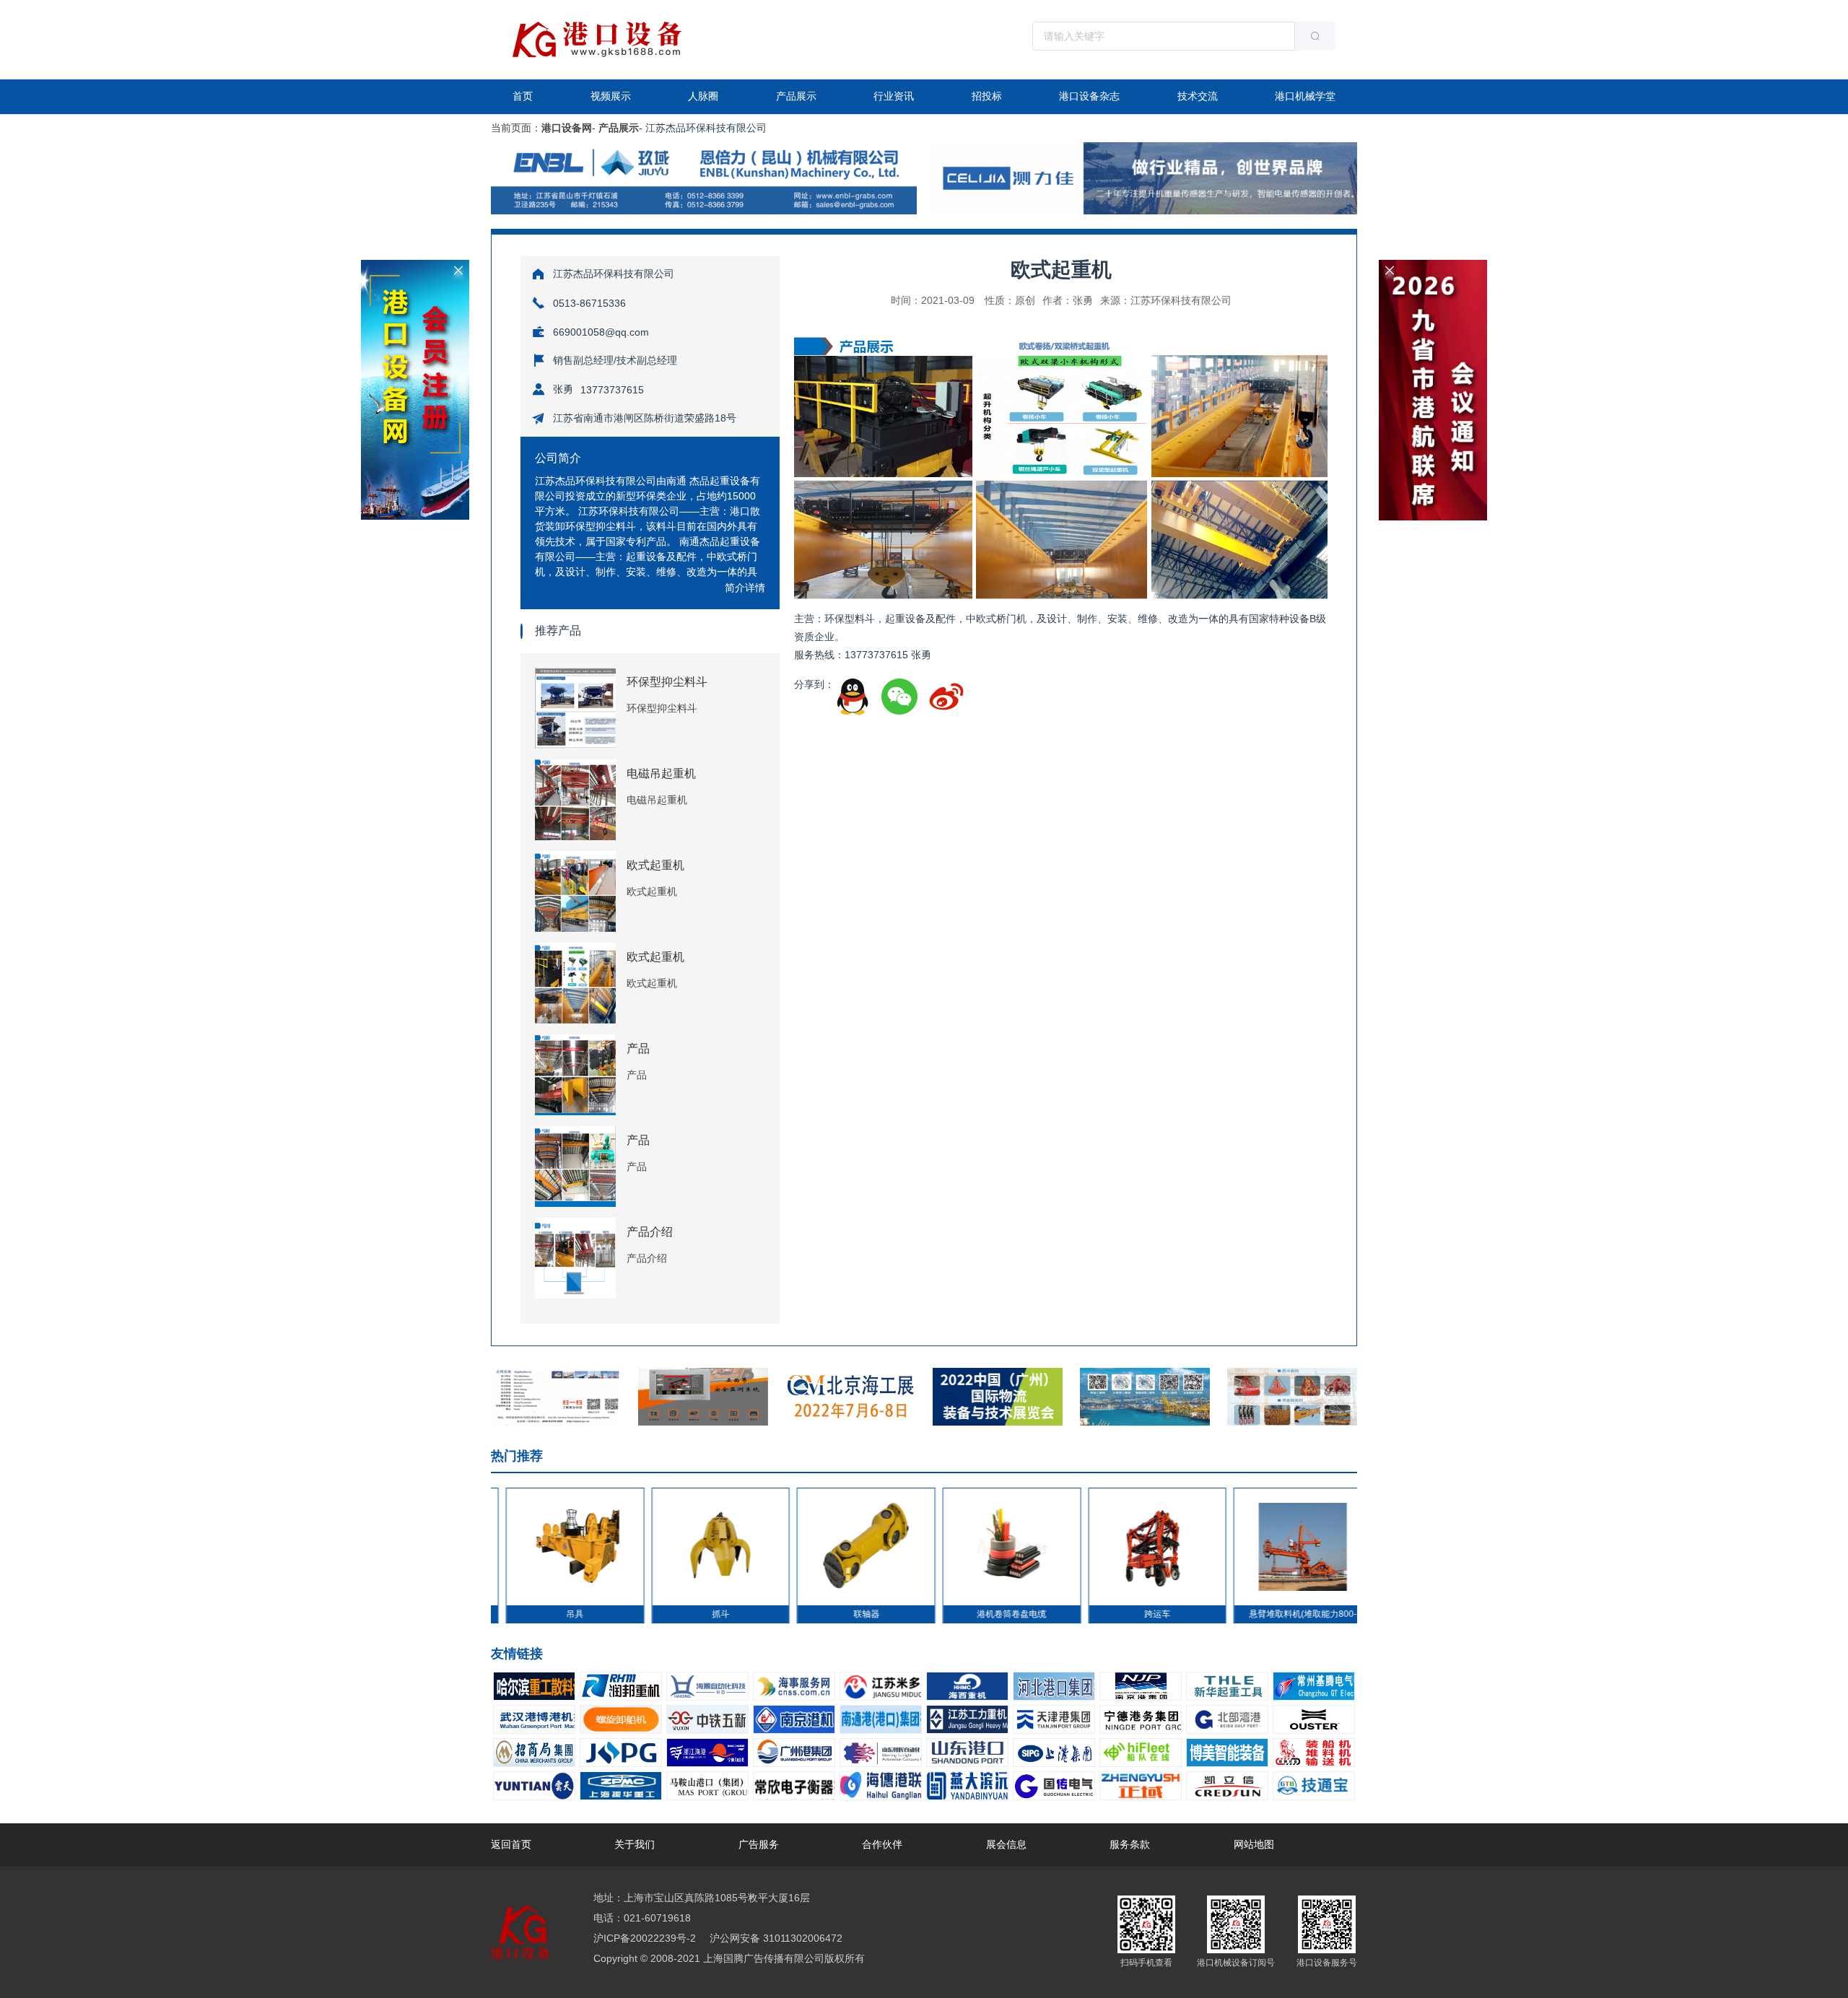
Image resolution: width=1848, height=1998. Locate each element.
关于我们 (635, 1844)
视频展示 (611, 96)
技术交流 (1198, 96)
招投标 (987, 96)
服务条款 (1130, 1844)
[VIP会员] (415, 266)
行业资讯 (894, 96)
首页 (523, 96)
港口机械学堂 (1305, 96)
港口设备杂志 (1089, 96)
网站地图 (1254, 1844)
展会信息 (1006, 1844)
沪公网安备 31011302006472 (775, 1938)
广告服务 (759, 1844)
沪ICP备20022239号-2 (645, 1938)
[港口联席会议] (1433, 266)
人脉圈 (703, 96)
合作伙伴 (882, 1844)
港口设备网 (567, 128)
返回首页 (511, 1844)
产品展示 (796, 96)
